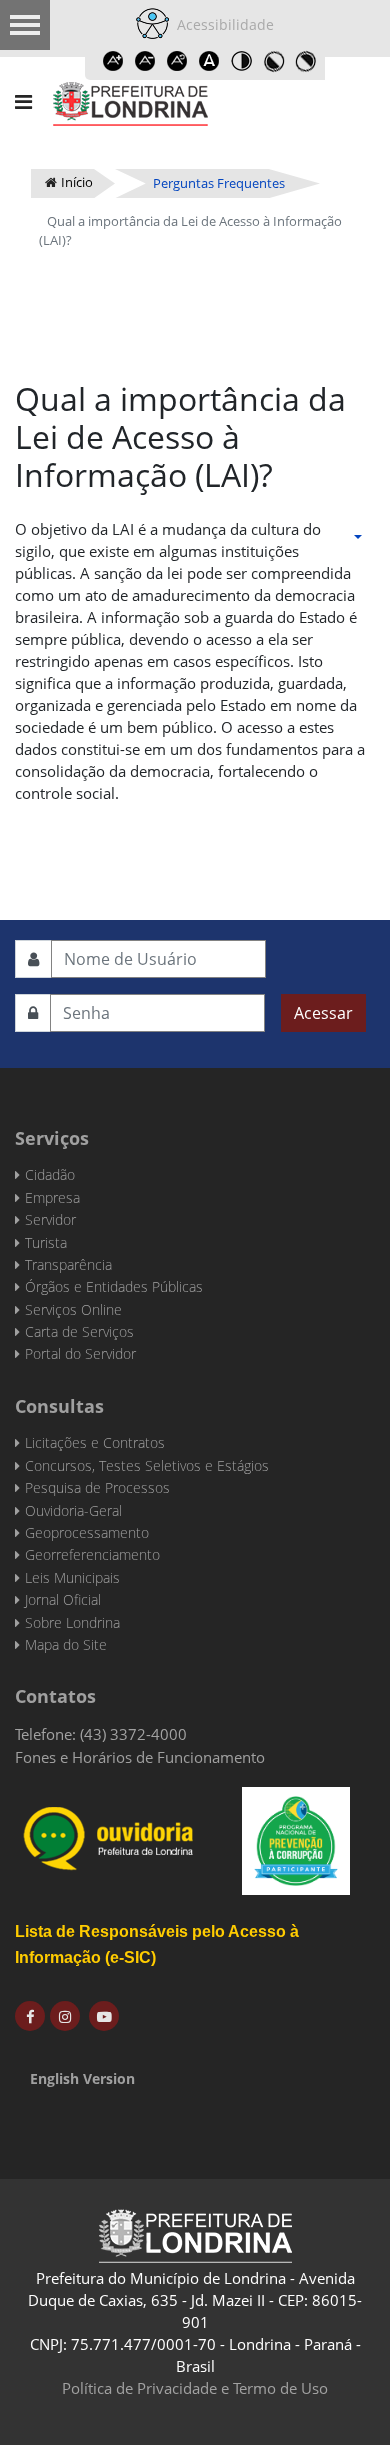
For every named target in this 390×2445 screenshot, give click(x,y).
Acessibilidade (221, 24)
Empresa (52, 1197)
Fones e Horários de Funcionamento (140, 1757)
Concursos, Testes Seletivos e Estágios (147, 1465)
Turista (46, 1242)
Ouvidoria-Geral (73, 1510)
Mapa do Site (66, 1644)
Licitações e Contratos (95, 1442)
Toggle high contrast (241, 61)
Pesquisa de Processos (97, 1487)
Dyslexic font (209, 61)
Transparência (68, 1264)
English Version (82, 2078)
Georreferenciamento (92, 1554)
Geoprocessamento (87, 1532)
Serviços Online (73, 1309)
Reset (177, 61)
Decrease (145, 61)
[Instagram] (65, 2016)
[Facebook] (30, 2016)
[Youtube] (104, 2016)
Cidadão (50, 1174)
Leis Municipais (72, 1577)
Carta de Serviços (79, 1331)
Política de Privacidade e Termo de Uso (195, 2388)
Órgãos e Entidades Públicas (114, 1286)
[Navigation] (23, 102)
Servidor (50, 1219)
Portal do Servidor (80, 1353)
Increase (113, 61)
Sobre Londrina (72, 1622)
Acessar (323, 1013)
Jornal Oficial (63, 1599)
